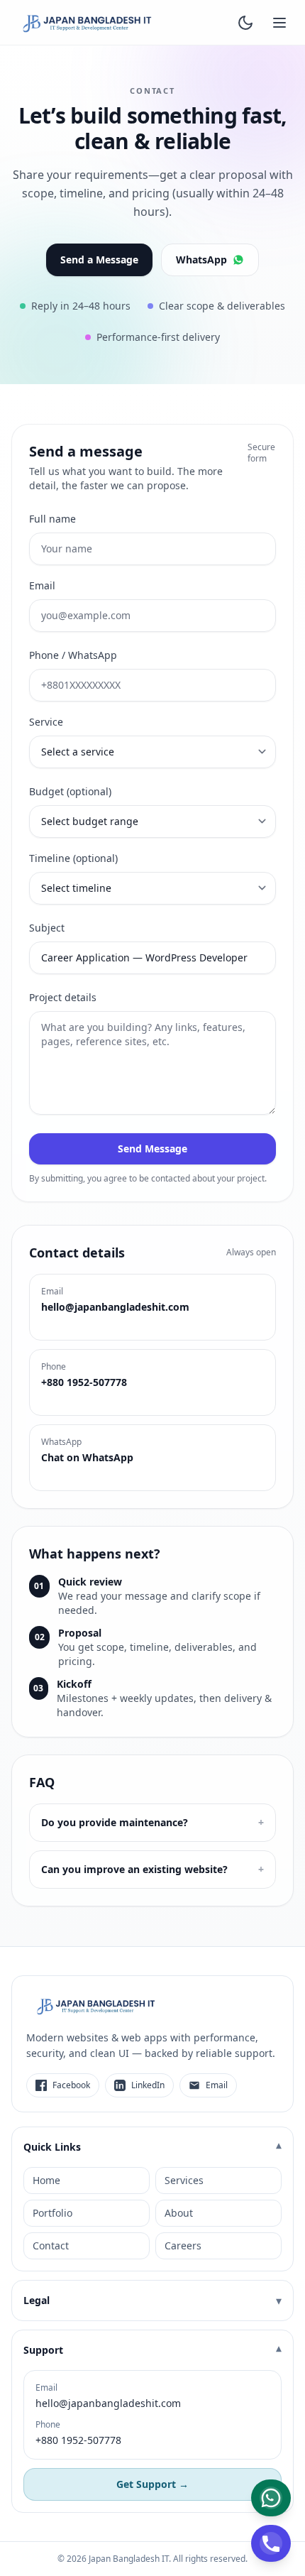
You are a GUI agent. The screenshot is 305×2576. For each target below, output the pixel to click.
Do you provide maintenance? (152, 1822)
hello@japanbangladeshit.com (108, 2403)
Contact (51, 2245)
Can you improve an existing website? (152, 1869)
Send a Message (99, 260)
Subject (47, 928)
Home (46, 2180)
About (179, 2213)
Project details (63, 997)
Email (42, 585)
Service (46, 722)
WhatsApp (201, 260)
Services (184, 2180)
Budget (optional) (70, 791)
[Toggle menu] (279, 23)
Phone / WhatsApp (73, 655)
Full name (52, 519)
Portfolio (52, 2213)
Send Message (152, 1148)
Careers (183, 2245)
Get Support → (152, 2484)
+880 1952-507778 (78, 2440)
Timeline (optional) (73, 858)
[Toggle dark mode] (245, 23)
